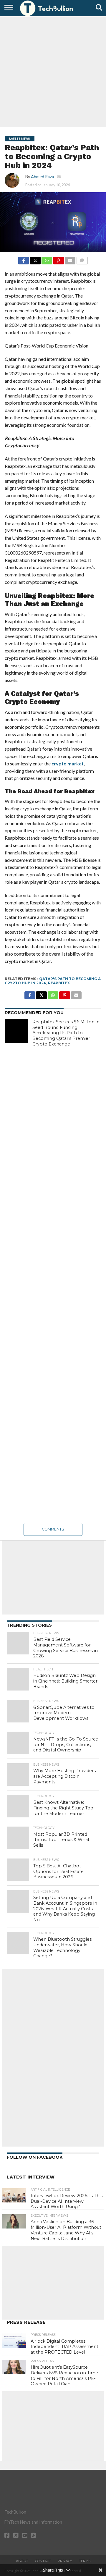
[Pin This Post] (58, 259)
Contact (43, 2561)
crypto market (68, 763)
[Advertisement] (53, 71)
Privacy (65, 2561)
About (22, 2561)
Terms (85, 2561)
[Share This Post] (35, 259)
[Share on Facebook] (24, 259)
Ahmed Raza (42, 177)
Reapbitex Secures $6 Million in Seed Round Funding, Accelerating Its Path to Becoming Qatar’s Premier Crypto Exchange (66, 1033)
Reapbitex (59, 983)
